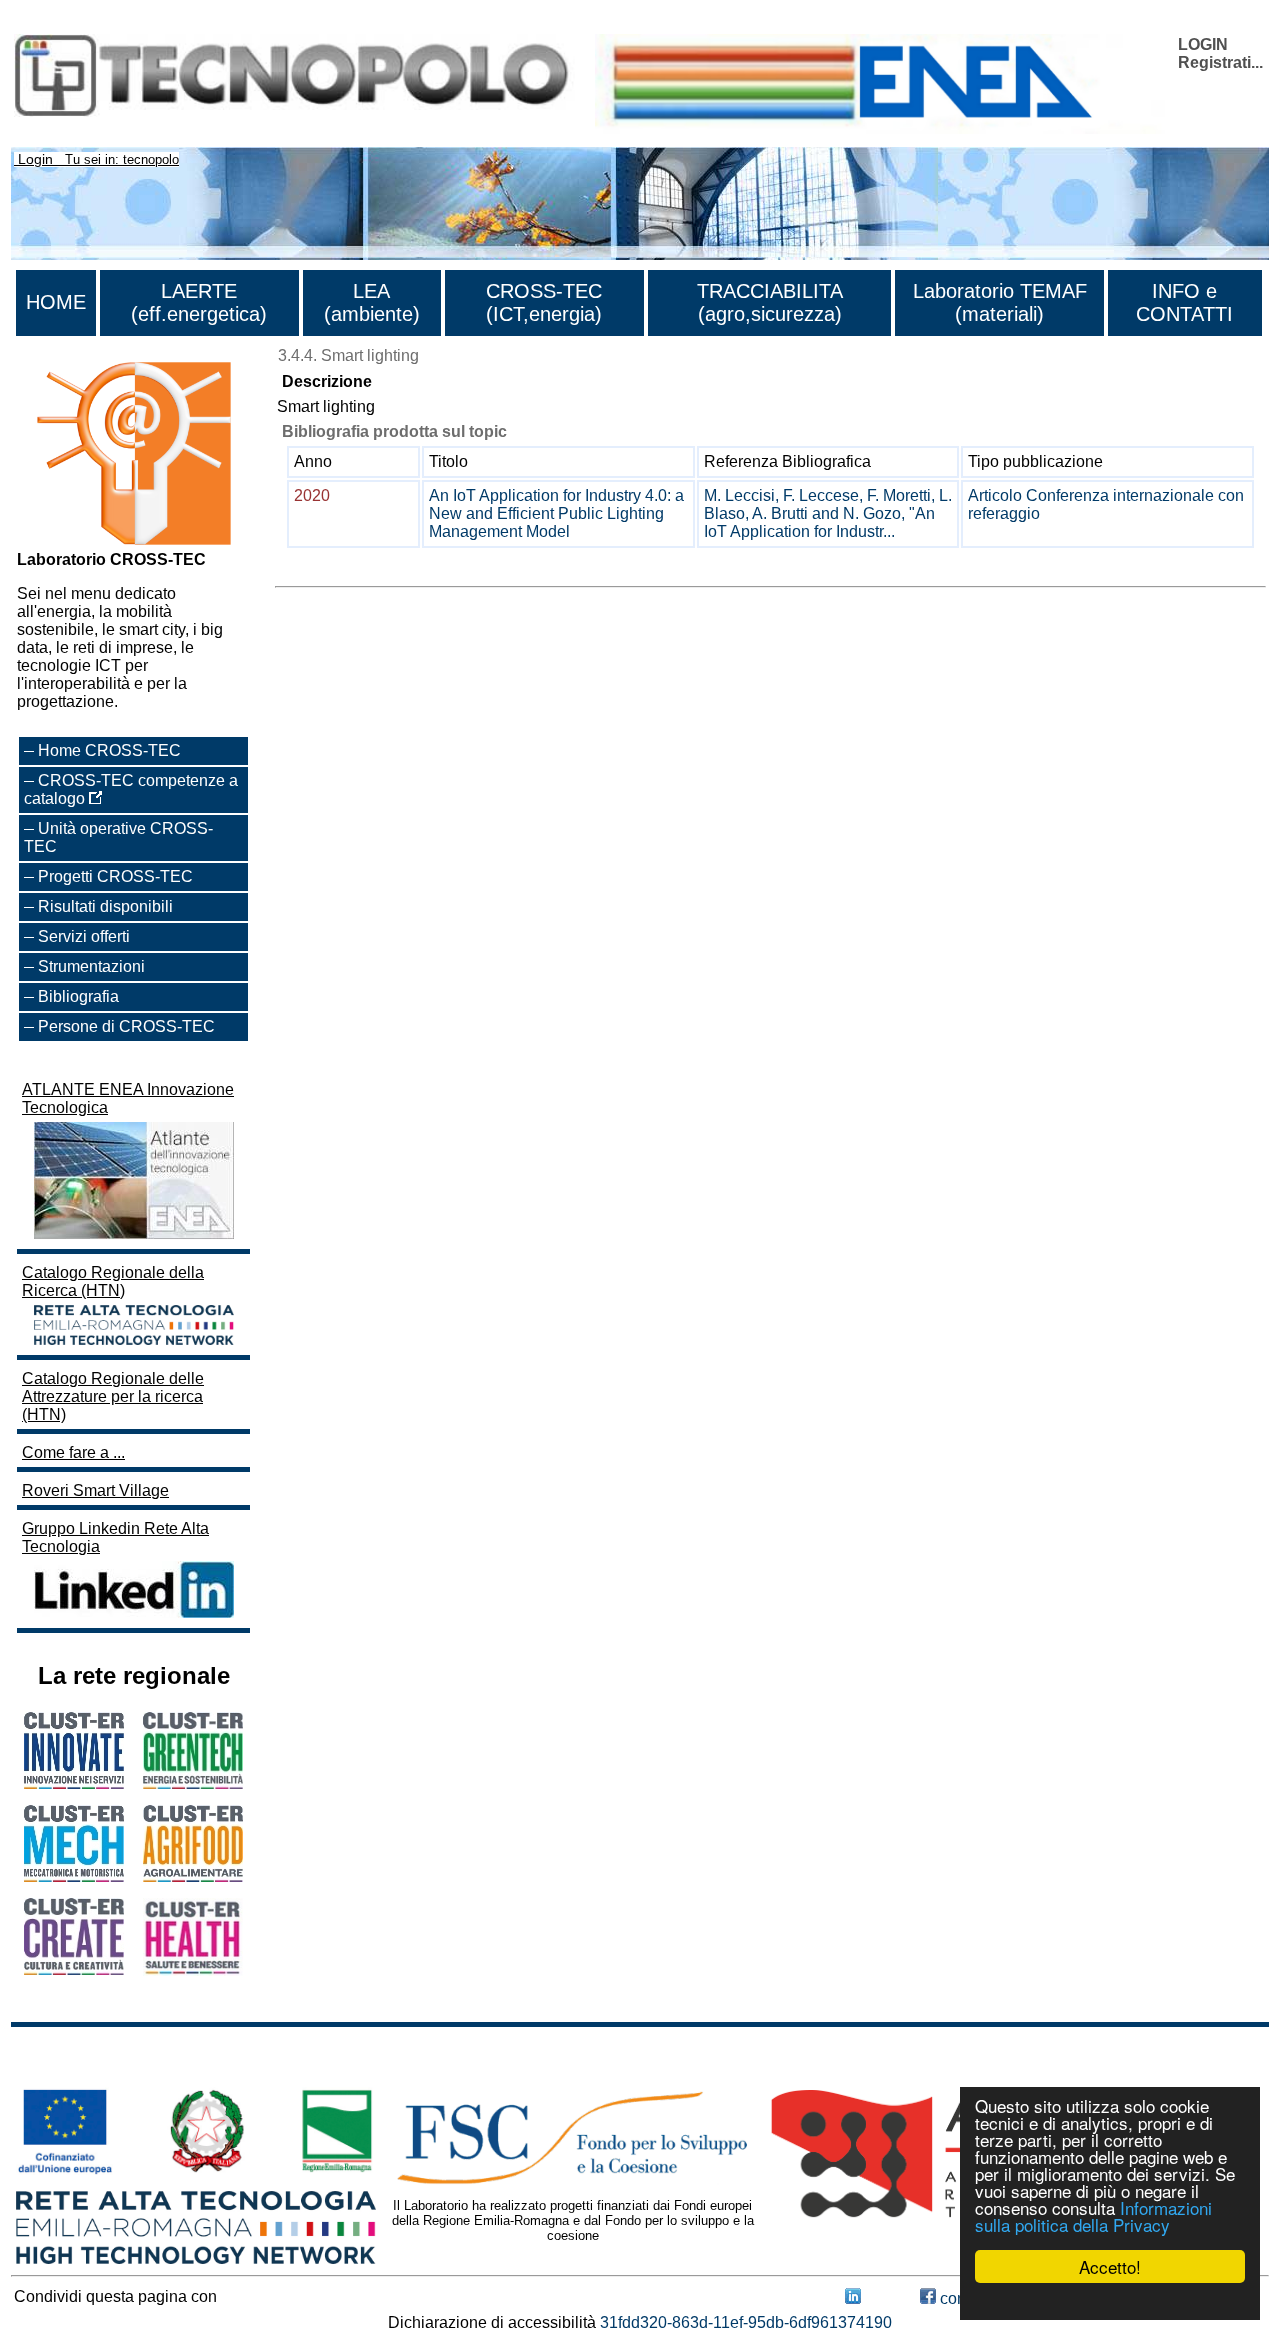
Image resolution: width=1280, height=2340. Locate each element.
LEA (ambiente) (372, 302)
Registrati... (1220, 62)
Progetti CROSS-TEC (115, 876)
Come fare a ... (73, 1452)
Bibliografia (78, 996)
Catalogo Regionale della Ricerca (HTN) (113, 1281)
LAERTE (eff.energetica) (199, 302)
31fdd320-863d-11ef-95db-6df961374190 (746, 2322)
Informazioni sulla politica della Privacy (1093, 2216)
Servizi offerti (84, 936)
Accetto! (1110, 2266)
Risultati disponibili (105, 906)
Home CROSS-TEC (109, 750)
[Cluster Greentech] (193, 1783)
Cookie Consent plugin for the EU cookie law (1110, 2301)
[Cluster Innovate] (74, 1783)
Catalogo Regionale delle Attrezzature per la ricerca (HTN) (113, 1396)
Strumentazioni (91, 966)
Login (35, 159)
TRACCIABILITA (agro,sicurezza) (770, 302)
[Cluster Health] (193, 1970)
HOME (56, 302)
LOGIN (1203, 44)
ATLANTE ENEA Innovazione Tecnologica (128, 1098)
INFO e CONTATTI (1184, 302)
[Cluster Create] (74, 1969)
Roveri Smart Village (95, 1490)
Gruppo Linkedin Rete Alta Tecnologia (115, 1537)
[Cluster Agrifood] (193, 1876)
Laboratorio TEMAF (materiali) (1000, 302)
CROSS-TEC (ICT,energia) (544, 302)
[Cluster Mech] (74, 1876)
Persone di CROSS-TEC (126, 1026)
